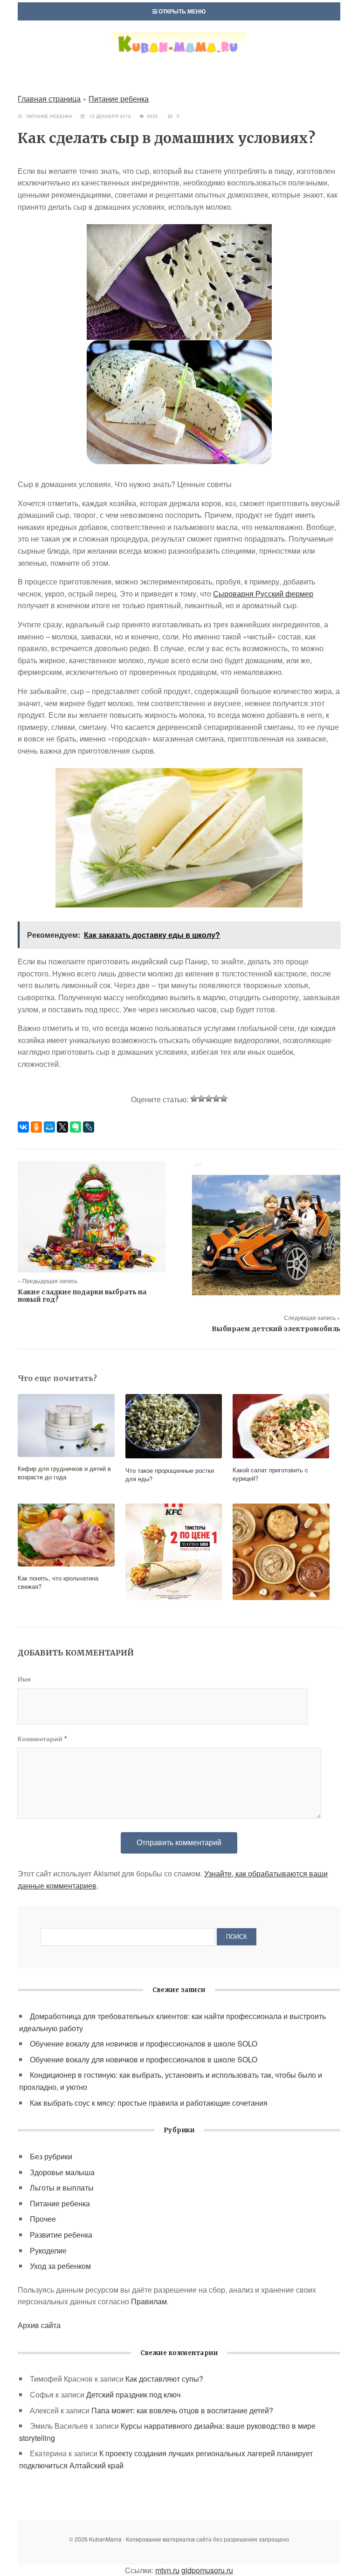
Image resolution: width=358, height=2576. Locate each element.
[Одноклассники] (36, 1127)
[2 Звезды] (201, 1099)
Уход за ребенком (60, 2266)
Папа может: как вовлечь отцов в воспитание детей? (182, 2410)
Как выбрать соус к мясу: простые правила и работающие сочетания (149, 2103)
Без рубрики (51, 2156)
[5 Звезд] (224, 1099)
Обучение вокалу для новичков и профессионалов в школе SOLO (144, 2044)
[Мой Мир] (49, 1127)
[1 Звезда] (194, 1099)
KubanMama (179, 53)
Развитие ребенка (61, 2235)
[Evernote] (76, 1127)
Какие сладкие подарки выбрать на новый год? (82, 1296)
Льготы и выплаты (62, 2188)
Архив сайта (39, 2325)
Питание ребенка (119, 99)
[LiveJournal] (89, 1127)
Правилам (149, 2301)
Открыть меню (181, 11)
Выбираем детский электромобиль (276, 1329)
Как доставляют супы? (164, 2379)
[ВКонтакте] (23, 1127)
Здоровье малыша (62, 2172)
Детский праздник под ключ (133, 2394)
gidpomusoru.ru (207, 2570)
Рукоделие (48, 2250)
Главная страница (49, 99)
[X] (62, 1127)
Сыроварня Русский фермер (263, 594)
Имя (24, 1679)
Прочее (43, 2219)
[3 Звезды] (209, 1099)
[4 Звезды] (216, 1099)
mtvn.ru (167, 2570)
